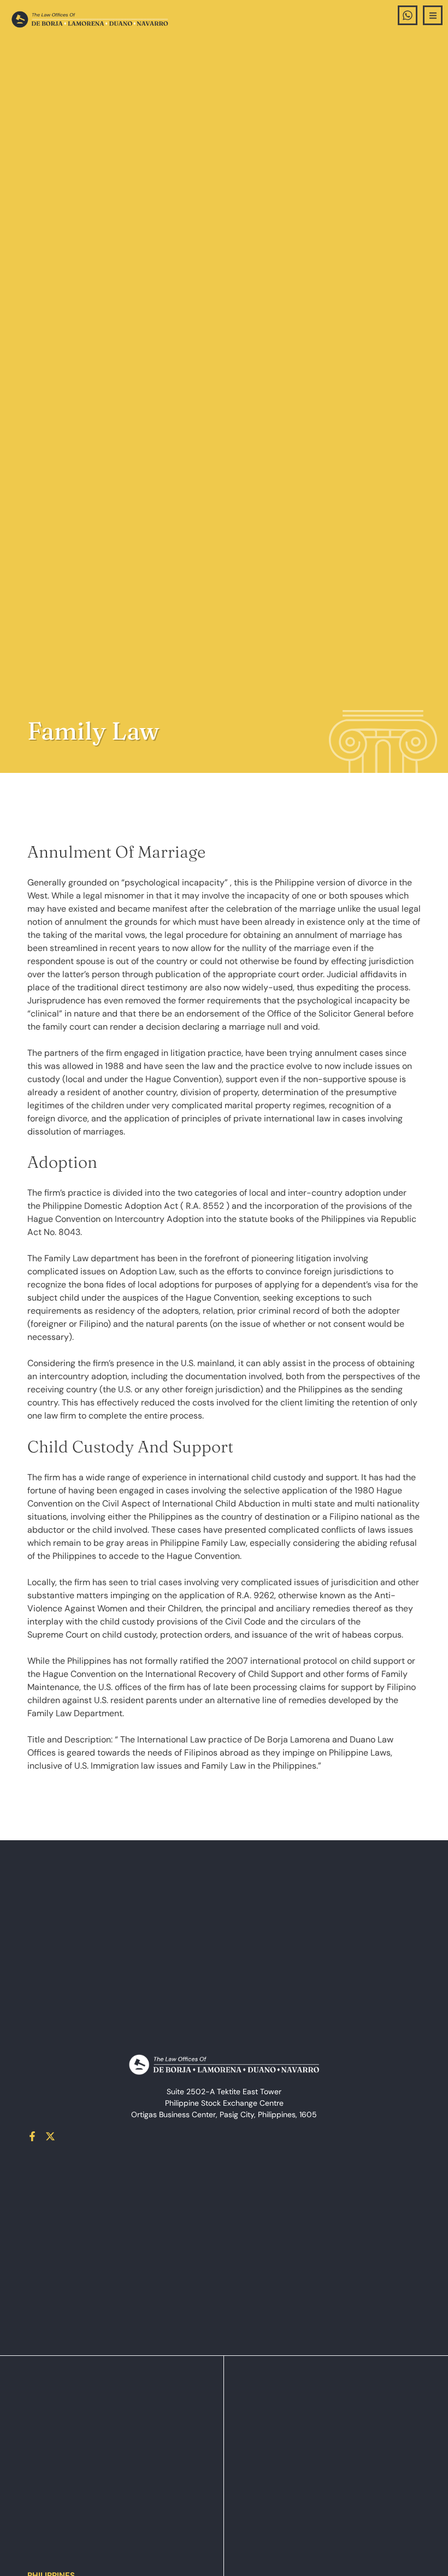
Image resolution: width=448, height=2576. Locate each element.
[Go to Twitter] (50, 2136)
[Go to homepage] (90, 19)
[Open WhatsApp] (408, 15)
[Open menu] (433, 15)
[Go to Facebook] (32, 2136)
